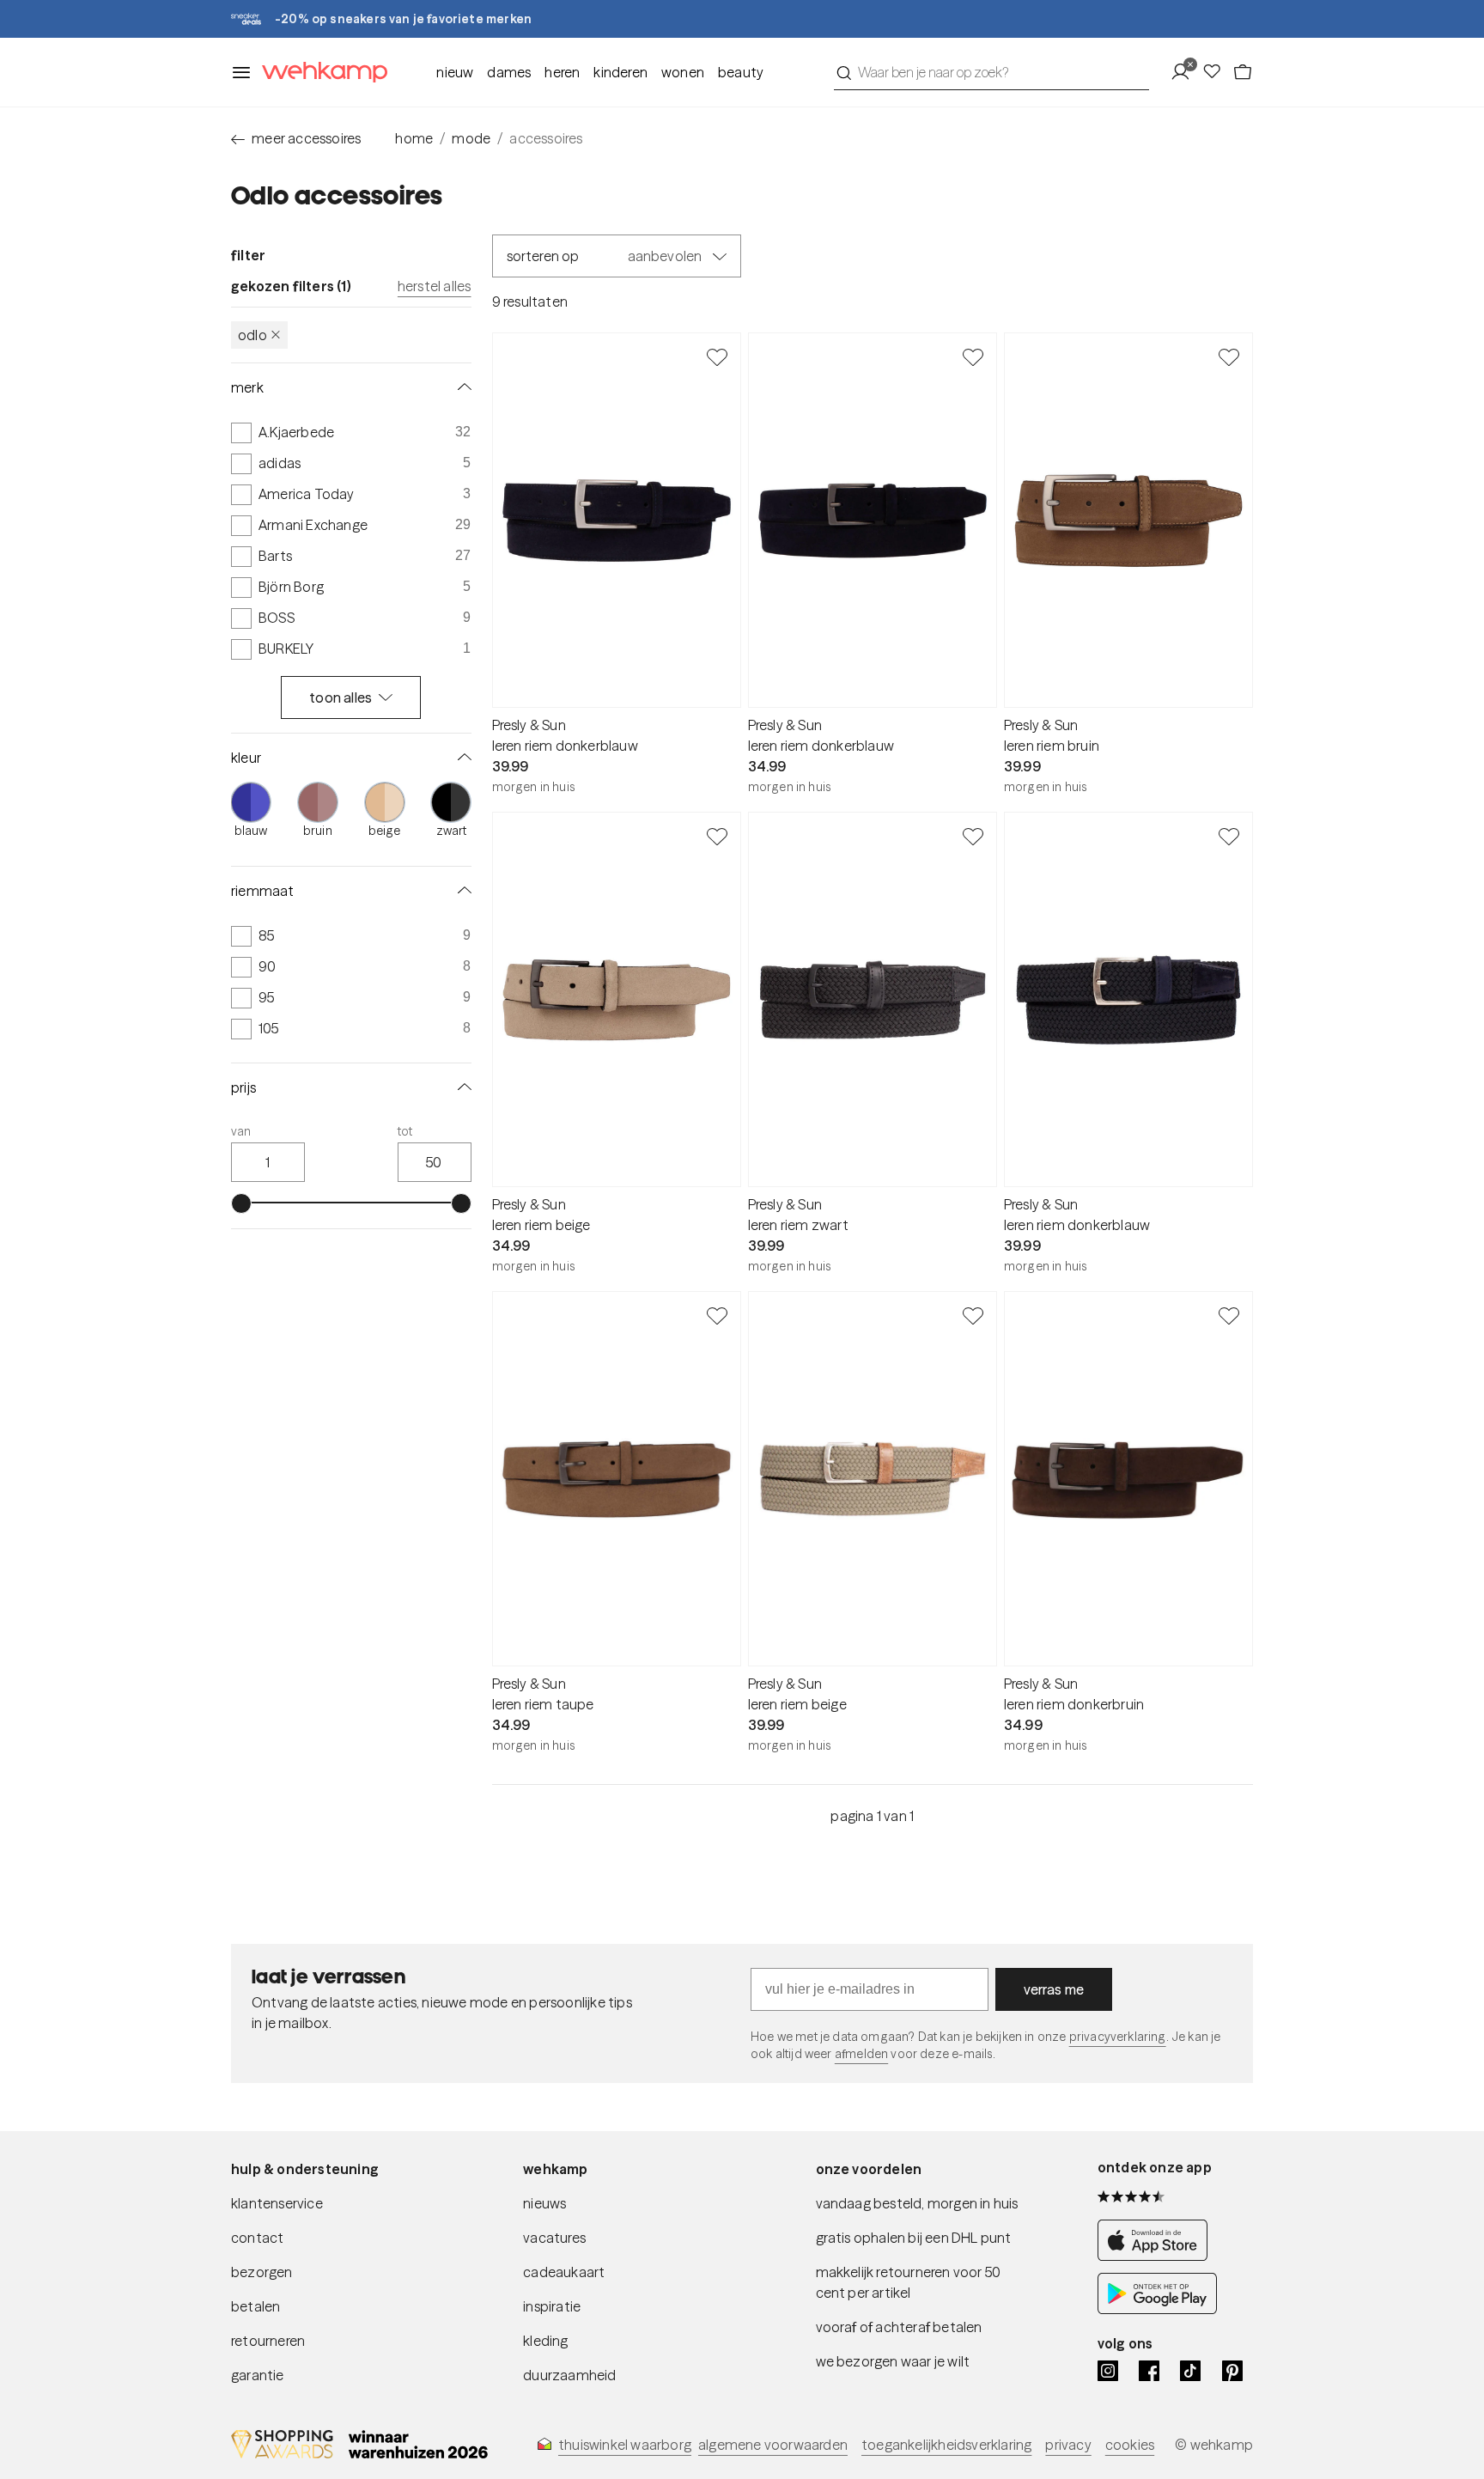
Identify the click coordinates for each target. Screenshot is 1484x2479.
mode (471, 138)
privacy (1068, 2445)
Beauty (741, 72)
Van (241, 1131)
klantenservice (277, 2203)
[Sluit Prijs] (461, 1087)
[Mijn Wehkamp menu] (1186, 72)
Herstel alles (435, 286)
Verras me (1054, 1989)
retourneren (268, 2341)
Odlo (252, 335)
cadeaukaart (564, 2272)
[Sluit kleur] (461, 758)
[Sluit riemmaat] (461, 891)
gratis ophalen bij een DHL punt (914, 2238)
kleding (545, 2341)
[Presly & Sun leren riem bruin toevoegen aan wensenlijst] (1229, 356)
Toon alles (341, 697)
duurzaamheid (569, 2375)
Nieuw (455, 72)
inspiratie (552, 2306)
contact (257, 2238)
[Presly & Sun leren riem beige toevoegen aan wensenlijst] (717, 836)
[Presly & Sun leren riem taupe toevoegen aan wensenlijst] (717, 1315)
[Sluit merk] (461, 387)
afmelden (861, 2054)
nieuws (544, 2203)
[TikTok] (1190, 2371)
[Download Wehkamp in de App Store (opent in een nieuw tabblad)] (1157, 2256)
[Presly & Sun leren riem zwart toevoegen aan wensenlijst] (973, 836)
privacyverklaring (1118, 2037)
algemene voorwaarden (773, 2445)
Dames (509, 72)
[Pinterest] (1232, 2371)
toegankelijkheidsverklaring (946, 2445)
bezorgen (262, 2272)
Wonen (683, 72)
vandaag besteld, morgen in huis (917, 2203)
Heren (562, 72)
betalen (255, 2306)
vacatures (554, 2238)
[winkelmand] (1243, 72)
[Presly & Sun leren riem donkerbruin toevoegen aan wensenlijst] (1229, 1315)
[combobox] (991, 72)
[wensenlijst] (1217, 72)
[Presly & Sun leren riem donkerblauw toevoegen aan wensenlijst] (717, 356)
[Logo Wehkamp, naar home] (319, 73)
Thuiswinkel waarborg (625, 2445)
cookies (1130, 2445)
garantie (258, 2375)
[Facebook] (1149, 2371)
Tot (405, 1131)
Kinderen (620, 72)
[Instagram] (1108, 2371)
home (414, 138)
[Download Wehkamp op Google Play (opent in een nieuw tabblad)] (1157, 2309)
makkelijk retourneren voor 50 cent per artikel (909, 2282)
